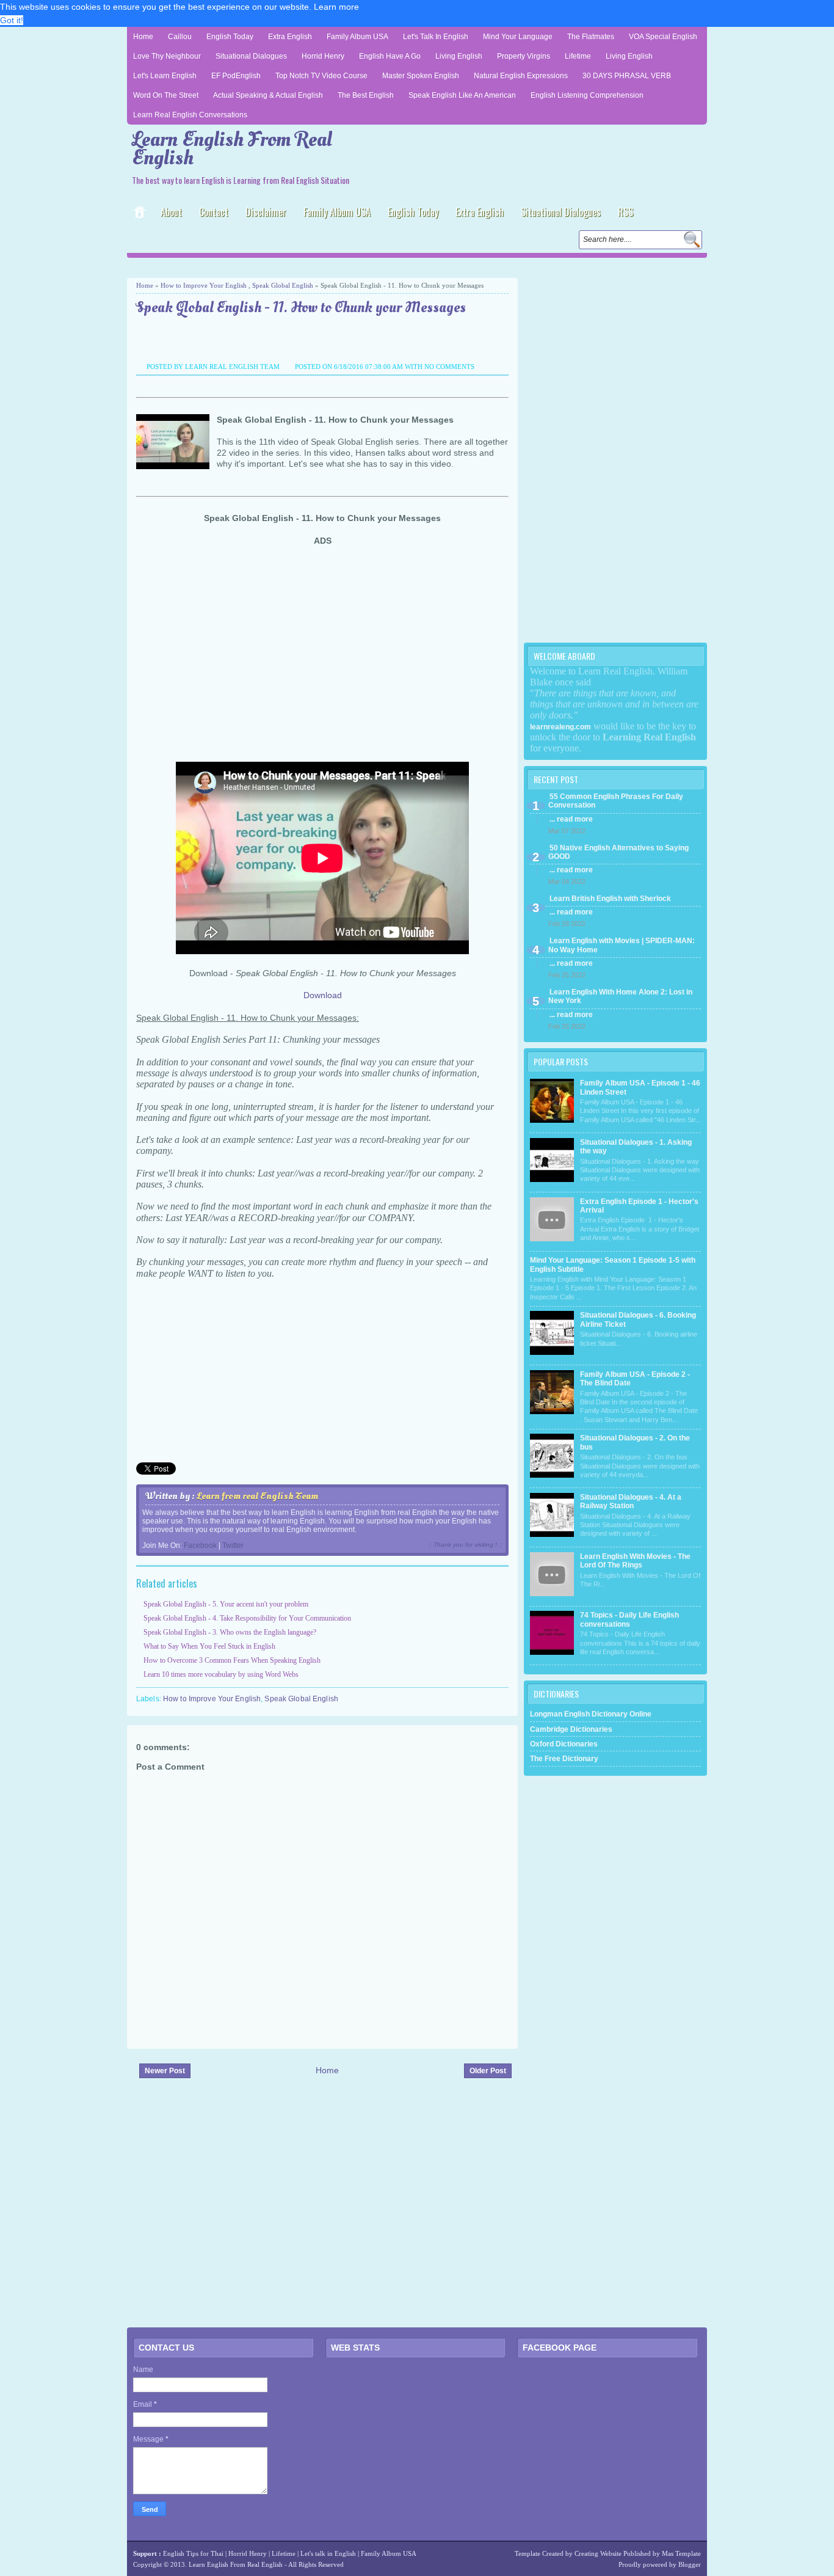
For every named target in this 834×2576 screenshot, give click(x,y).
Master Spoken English (421, 76)
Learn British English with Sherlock (610, 899)
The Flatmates (591, 37)
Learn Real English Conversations (190, 115)
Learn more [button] (336, 7)
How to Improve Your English (204, 285)
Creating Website (598, 2553)
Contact (214, 212)
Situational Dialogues (251, 56)
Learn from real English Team (257, 1496)
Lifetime (578, 56)
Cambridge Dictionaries (571, 1729)
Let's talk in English (328, 2553)
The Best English (366, 95)
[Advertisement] (270, 267)
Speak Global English (283, 285)
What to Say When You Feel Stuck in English (209, 1646)
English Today (230, 37)
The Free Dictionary (564, 1759)
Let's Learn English (165, 76)
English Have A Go (390, 56)
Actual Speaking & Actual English (268, 95)
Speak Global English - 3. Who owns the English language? (230, 1632)
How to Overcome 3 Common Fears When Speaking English (232, 1660)
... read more (571, 819)
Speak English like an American (462, 95)
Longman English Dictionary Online (591, 1714)
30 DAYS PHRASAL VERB (627, 76)
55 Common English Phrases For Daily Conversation (616, 801)
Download (323, 995)
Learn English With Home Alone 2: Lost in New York (620, 996)
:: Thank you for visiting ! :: (465, 1545)
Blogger (690, 2564)
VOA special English (663, 37)
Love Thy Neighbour (167, 56)
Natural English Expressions (521, 76)
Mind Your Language (518, 37)
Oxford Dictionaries (564, 1744)
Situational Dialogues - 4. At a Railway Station (631, 1501)
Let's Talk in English (436, 37)
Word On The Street (166, 95)
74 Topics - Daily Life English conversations (629, 1619)
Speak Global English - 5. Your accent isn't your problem (226, 1604)
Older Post (488, 2071)
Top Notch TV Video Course (321, 76)
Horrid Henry (323, 56)
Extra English (290, 37)
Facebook (200, 1545)
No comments (449, 367)
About (171, 212)
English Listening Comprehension (587, 95)
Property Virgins (524, 56)
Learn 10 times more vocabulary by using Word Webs (221, 1674)
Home (143, 37)
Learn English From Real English (232, 149)
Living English (459, 56)
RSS (625, 212)
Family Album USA (357, 37)
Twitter (233, 1545)
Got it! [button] (12, 20)
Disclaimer (266, 212)
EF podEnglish (236, 76)
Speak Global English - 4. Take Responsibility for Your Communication (247, 1618)
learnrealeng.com (560, 727)
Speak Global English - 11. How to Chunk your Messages (301, 308)
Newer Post (165, 2071)
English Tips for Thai (193, 2553)
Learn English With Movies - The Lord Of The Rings (635, 1561)
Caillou (180, 37)
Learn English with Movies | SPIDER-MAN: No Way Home (622, 945)
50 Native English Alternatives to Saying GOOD (618, 852)
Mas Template (681, 2553)
